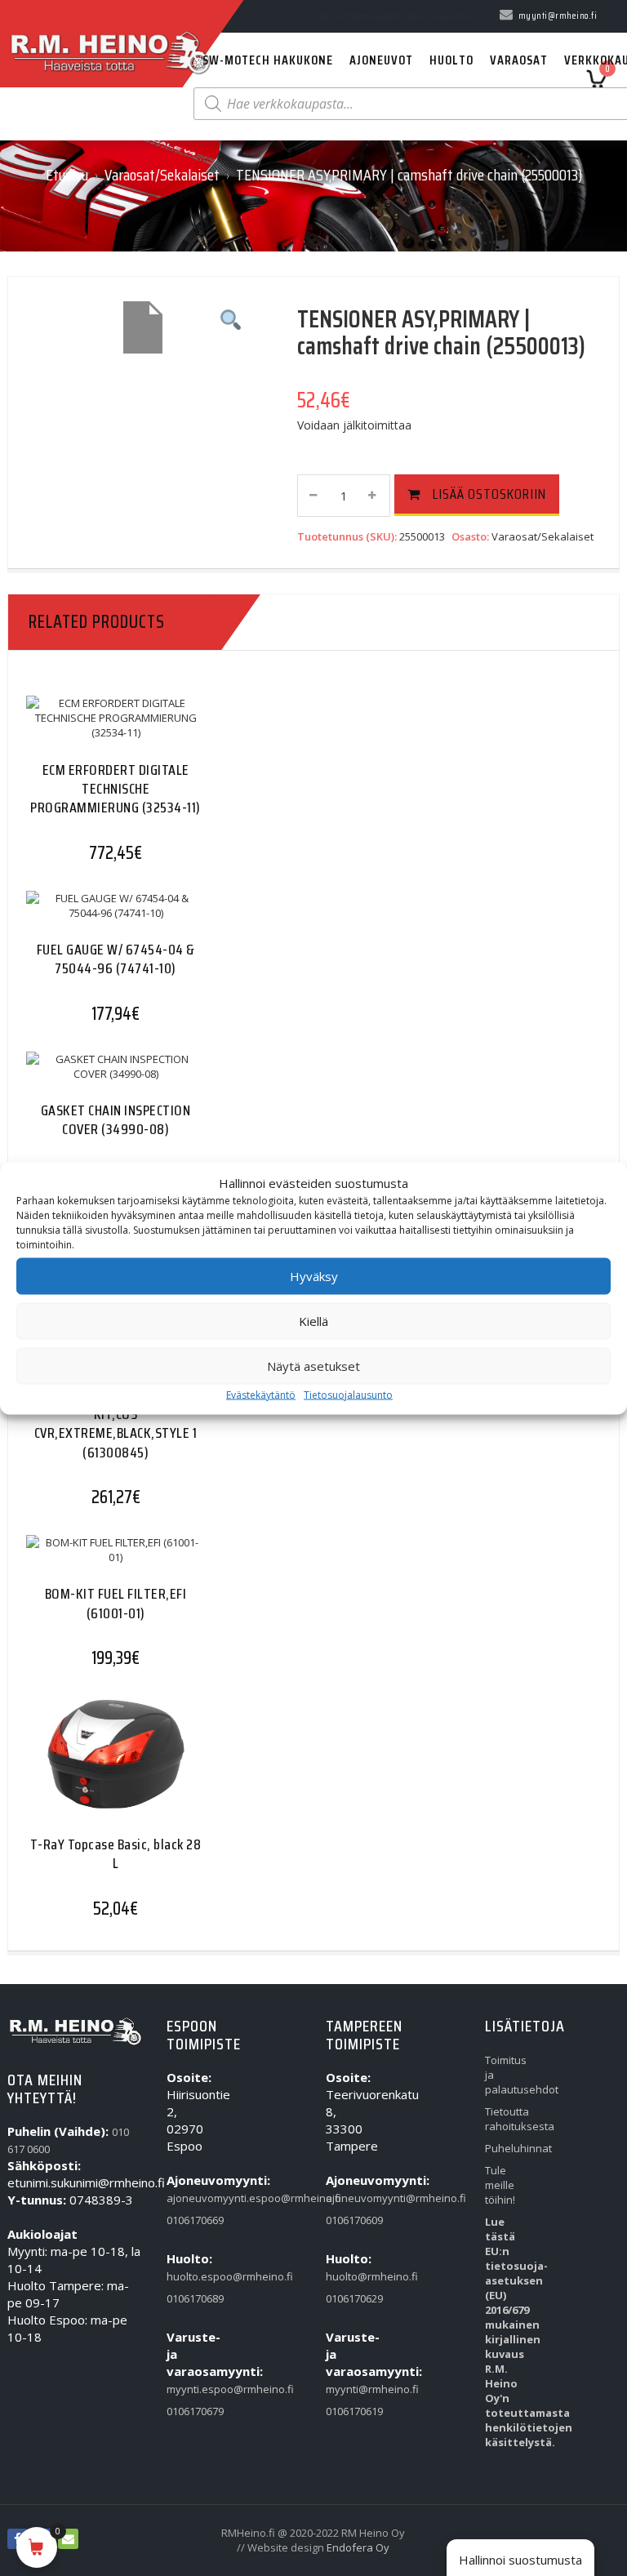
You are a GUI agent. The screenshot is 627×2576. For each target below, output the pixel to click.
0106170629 (348, 2298)
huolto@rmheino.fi (348, 2276)
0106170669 (189, 2220)
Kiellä (313, 1321)
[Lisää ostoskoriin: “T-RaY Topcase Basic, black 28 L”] (83, 1768)
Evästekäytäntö (261, 1394)
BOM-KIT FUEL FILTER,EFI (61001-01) (116, 1603)
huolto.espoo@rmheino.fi (189, 2276)
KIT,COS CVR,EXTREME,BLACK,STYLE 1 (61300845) (116, 1433)
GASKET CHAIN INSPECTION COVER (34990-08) (116, 1120)
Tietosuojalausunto (348, 1394)
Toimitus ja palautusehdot (507, 2075)
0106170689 (189, 2298)
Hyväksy (314, 1276)
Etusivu (67, 175)
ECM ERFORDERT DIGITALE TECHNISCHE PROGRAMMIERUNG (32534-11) (116, 789)
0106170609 (348, 2220)
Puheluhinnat (507, 2148)
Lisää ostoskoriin (489, 494)
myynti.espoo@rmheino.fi (189, 2389)
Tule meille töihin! (500, 2185)
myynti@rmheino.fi (348, 2389)
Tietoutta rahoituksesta (507, 2119)
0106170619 (348, 2411)
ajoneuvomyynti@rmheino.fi (348, 2198)
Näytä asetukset (313, 1366)
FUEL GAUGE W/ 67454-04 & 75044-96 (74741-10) (116, 959)
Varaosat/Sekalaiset (162, 175)
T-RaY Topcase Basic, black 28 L (116, 1854)
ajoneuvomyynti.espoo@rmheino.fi (189, 2198)
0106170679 (189, 2411)
